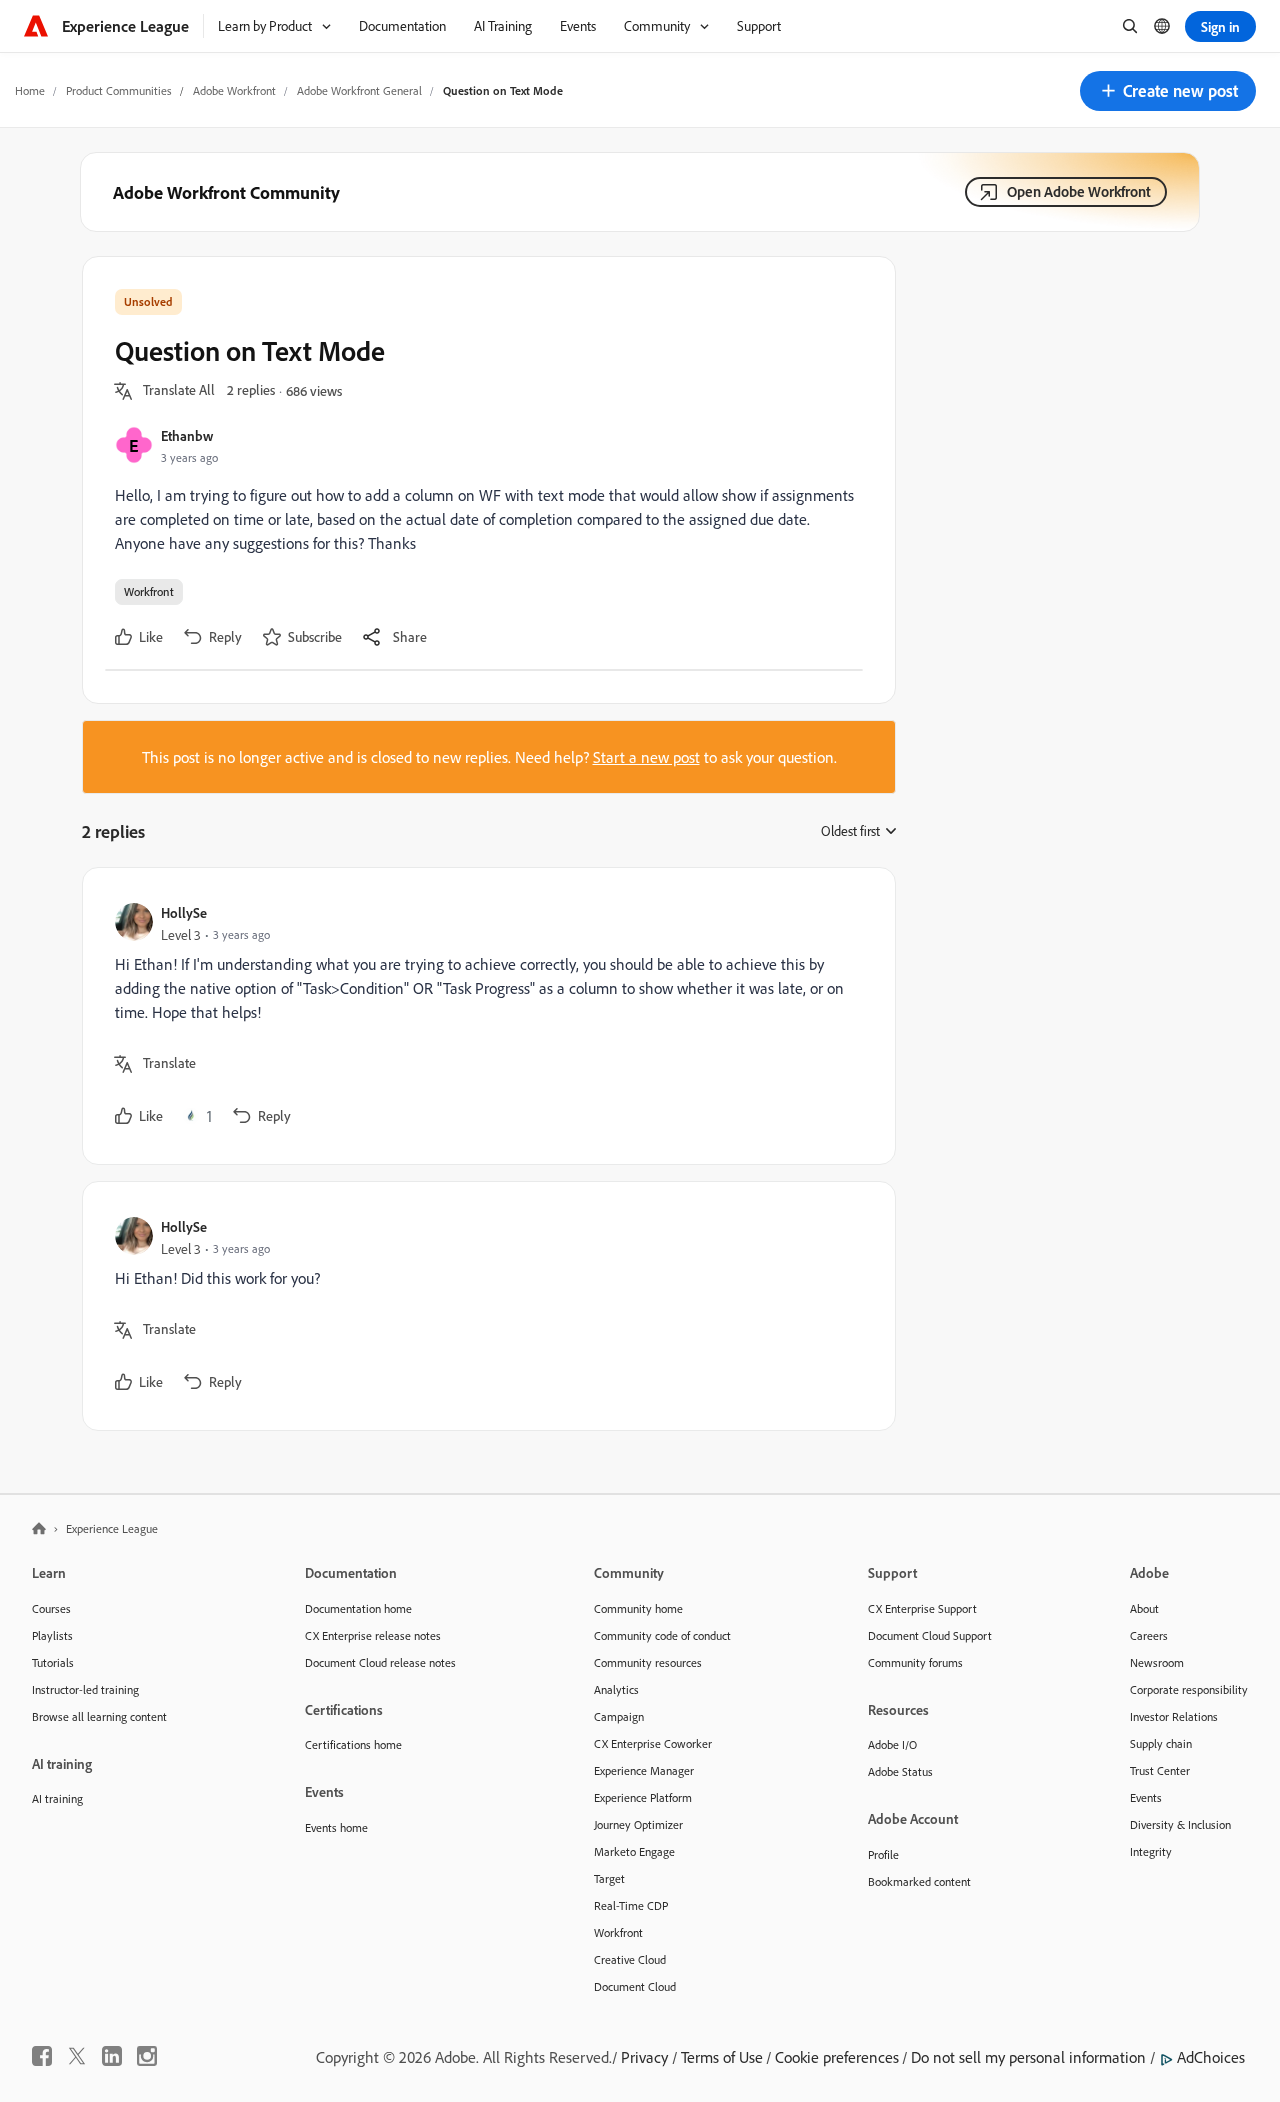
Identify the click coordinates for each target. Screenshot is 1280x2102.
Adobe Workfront (234, 90)
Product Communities (119, 90)
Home (30, 90)
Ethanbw (187, 435)
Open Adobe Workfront (1079, 191)
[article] (484, 1016)
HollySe (184, 912)
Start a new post (646, 757)
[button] (1168, 91)
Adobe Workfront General (359, 90)
